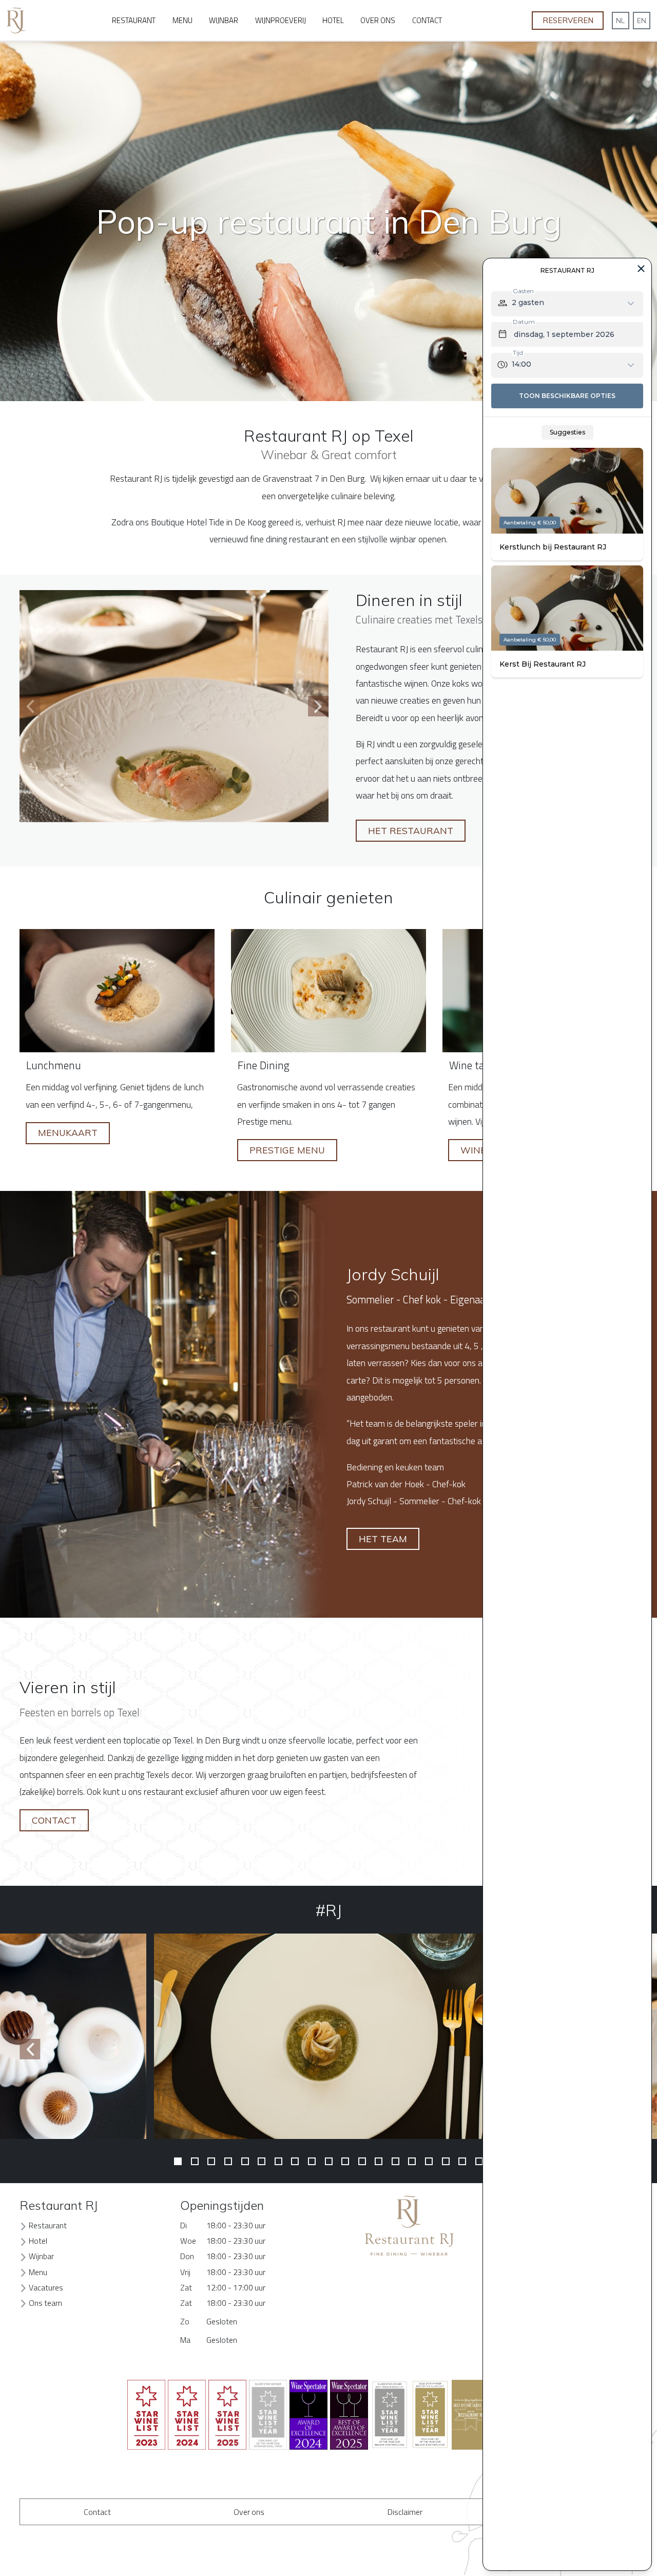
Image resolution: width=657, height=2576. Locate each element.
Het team (383, 1539)
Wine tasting (479, 1065)
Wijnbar (224, 20)
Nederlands (621, 21)
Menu (182, 20)
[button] (178, 2161)
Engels (642, 21)
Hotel (333, 20)
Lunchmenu (54, 1065)
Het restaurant (411, 830)
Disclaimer (405, 2512)
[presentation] (30, 706)
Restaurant (134, 20)
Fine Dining (264, 1065)
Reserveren (568, 20)
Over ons (378, 20)
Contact (427, 20)
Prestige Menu (287, 1150)
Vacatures (46, 2287)
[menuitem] (134, 21)
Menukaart (68, 1132)
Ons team (45, 2303)
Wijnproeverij (281, 20)
